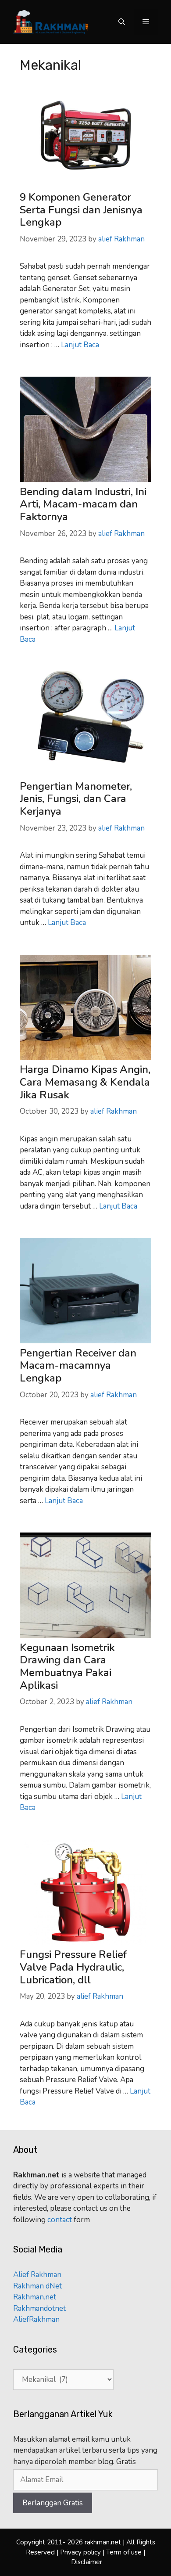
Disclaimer (87, 2562)
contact (61, 2220)
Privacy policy (81, 2552)
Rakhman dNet (37, 2286)
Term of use (124, 2552)
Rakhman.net (35, 2297)
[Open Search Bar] (122, 22)
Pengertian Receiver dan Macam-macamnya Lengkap (78, 1366)
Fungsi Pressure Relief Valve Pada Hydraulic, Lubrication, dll (73, 1967)
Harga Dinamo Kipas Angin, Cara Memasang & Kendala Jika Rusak (85, 1082)
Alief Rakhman (37, 2275)
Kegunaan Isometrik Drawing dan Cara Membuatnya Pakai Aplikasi (67, 1666)
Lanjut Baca (80, 345)
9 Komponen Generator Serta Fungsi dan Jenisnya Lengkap (81, 210)
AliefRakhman (36, 2319)
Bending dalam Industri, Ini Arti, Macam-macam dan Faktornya (83, 504)
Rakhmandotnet (39, 2308)
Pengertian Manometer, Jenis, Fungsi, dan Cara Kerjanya (76, 799)
